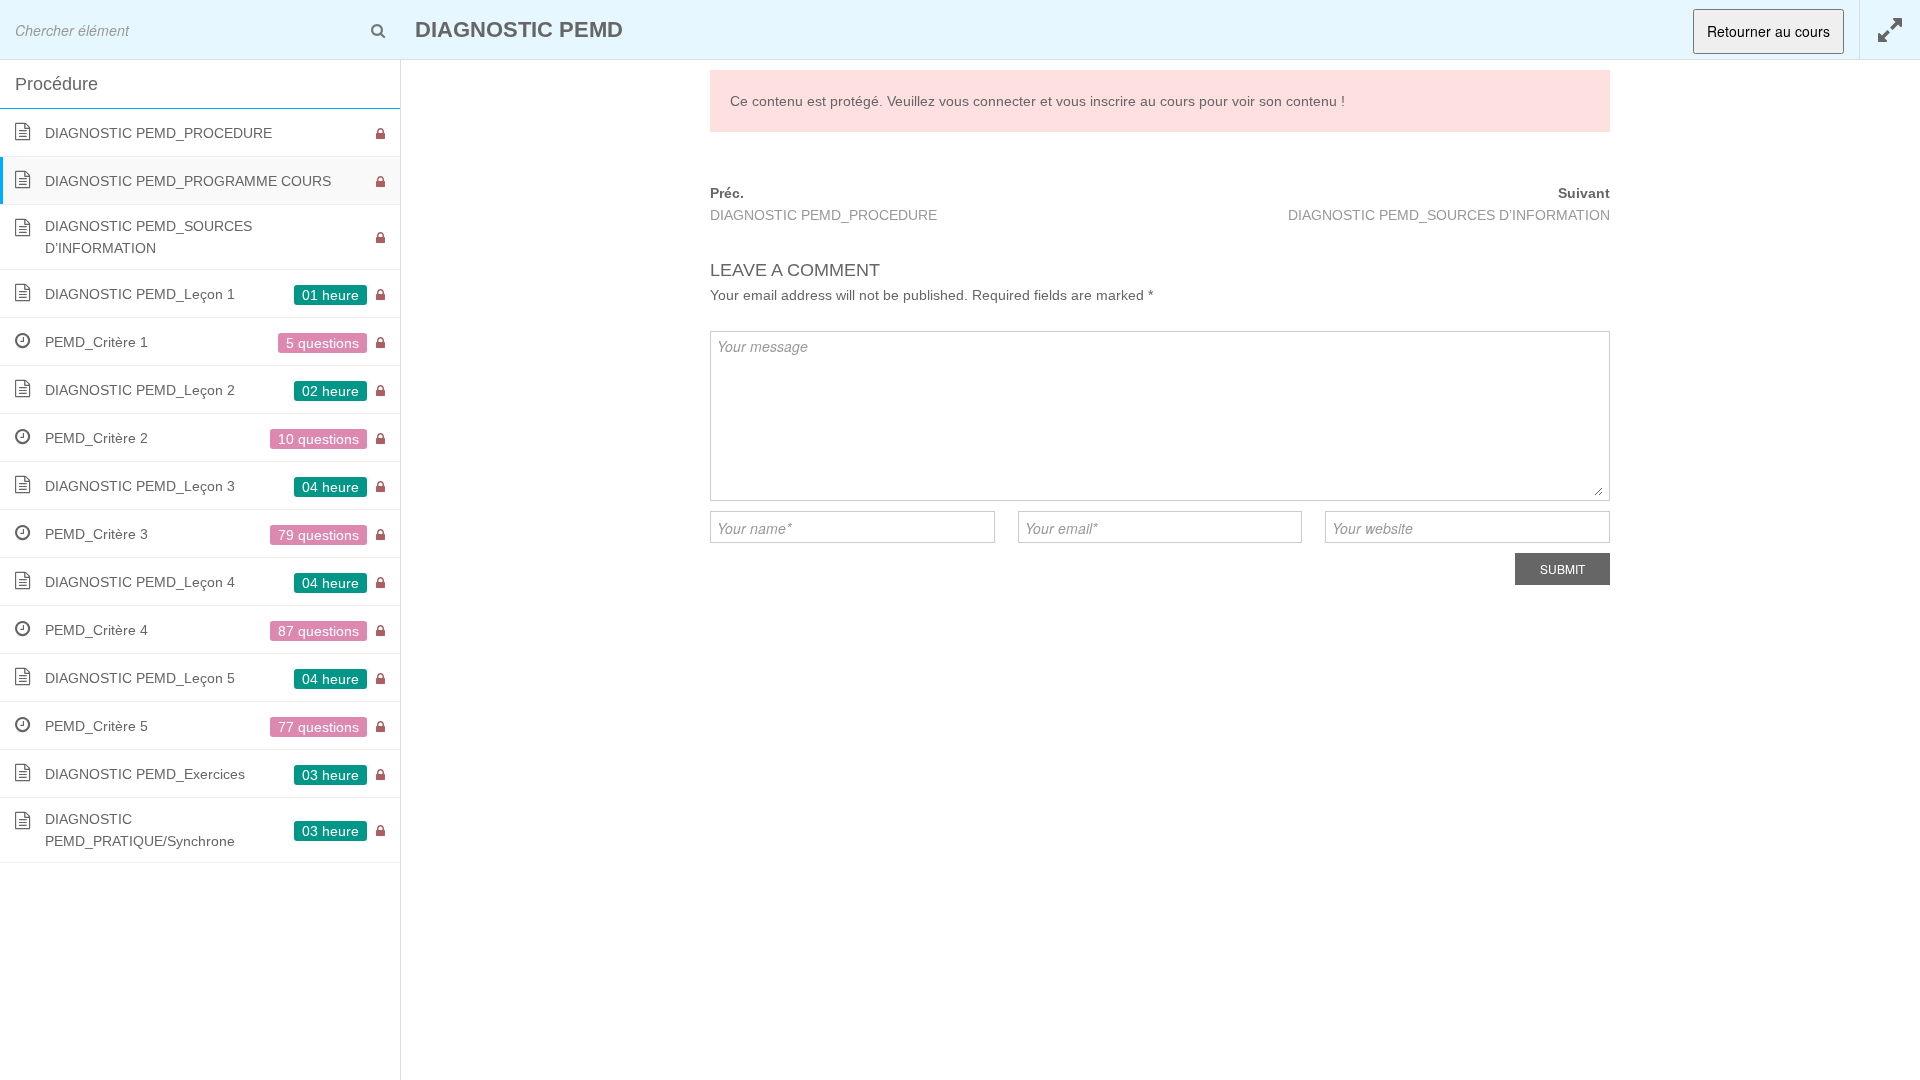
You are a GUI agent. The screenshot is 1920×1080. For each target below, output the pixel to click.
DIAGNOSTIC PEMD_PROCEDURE (823, 215)
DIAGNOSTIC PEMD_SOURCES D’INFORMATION (1449, 215)
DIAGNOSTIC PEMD (519, 29)
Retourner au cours (1768, 31)
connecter (1004, 101)
